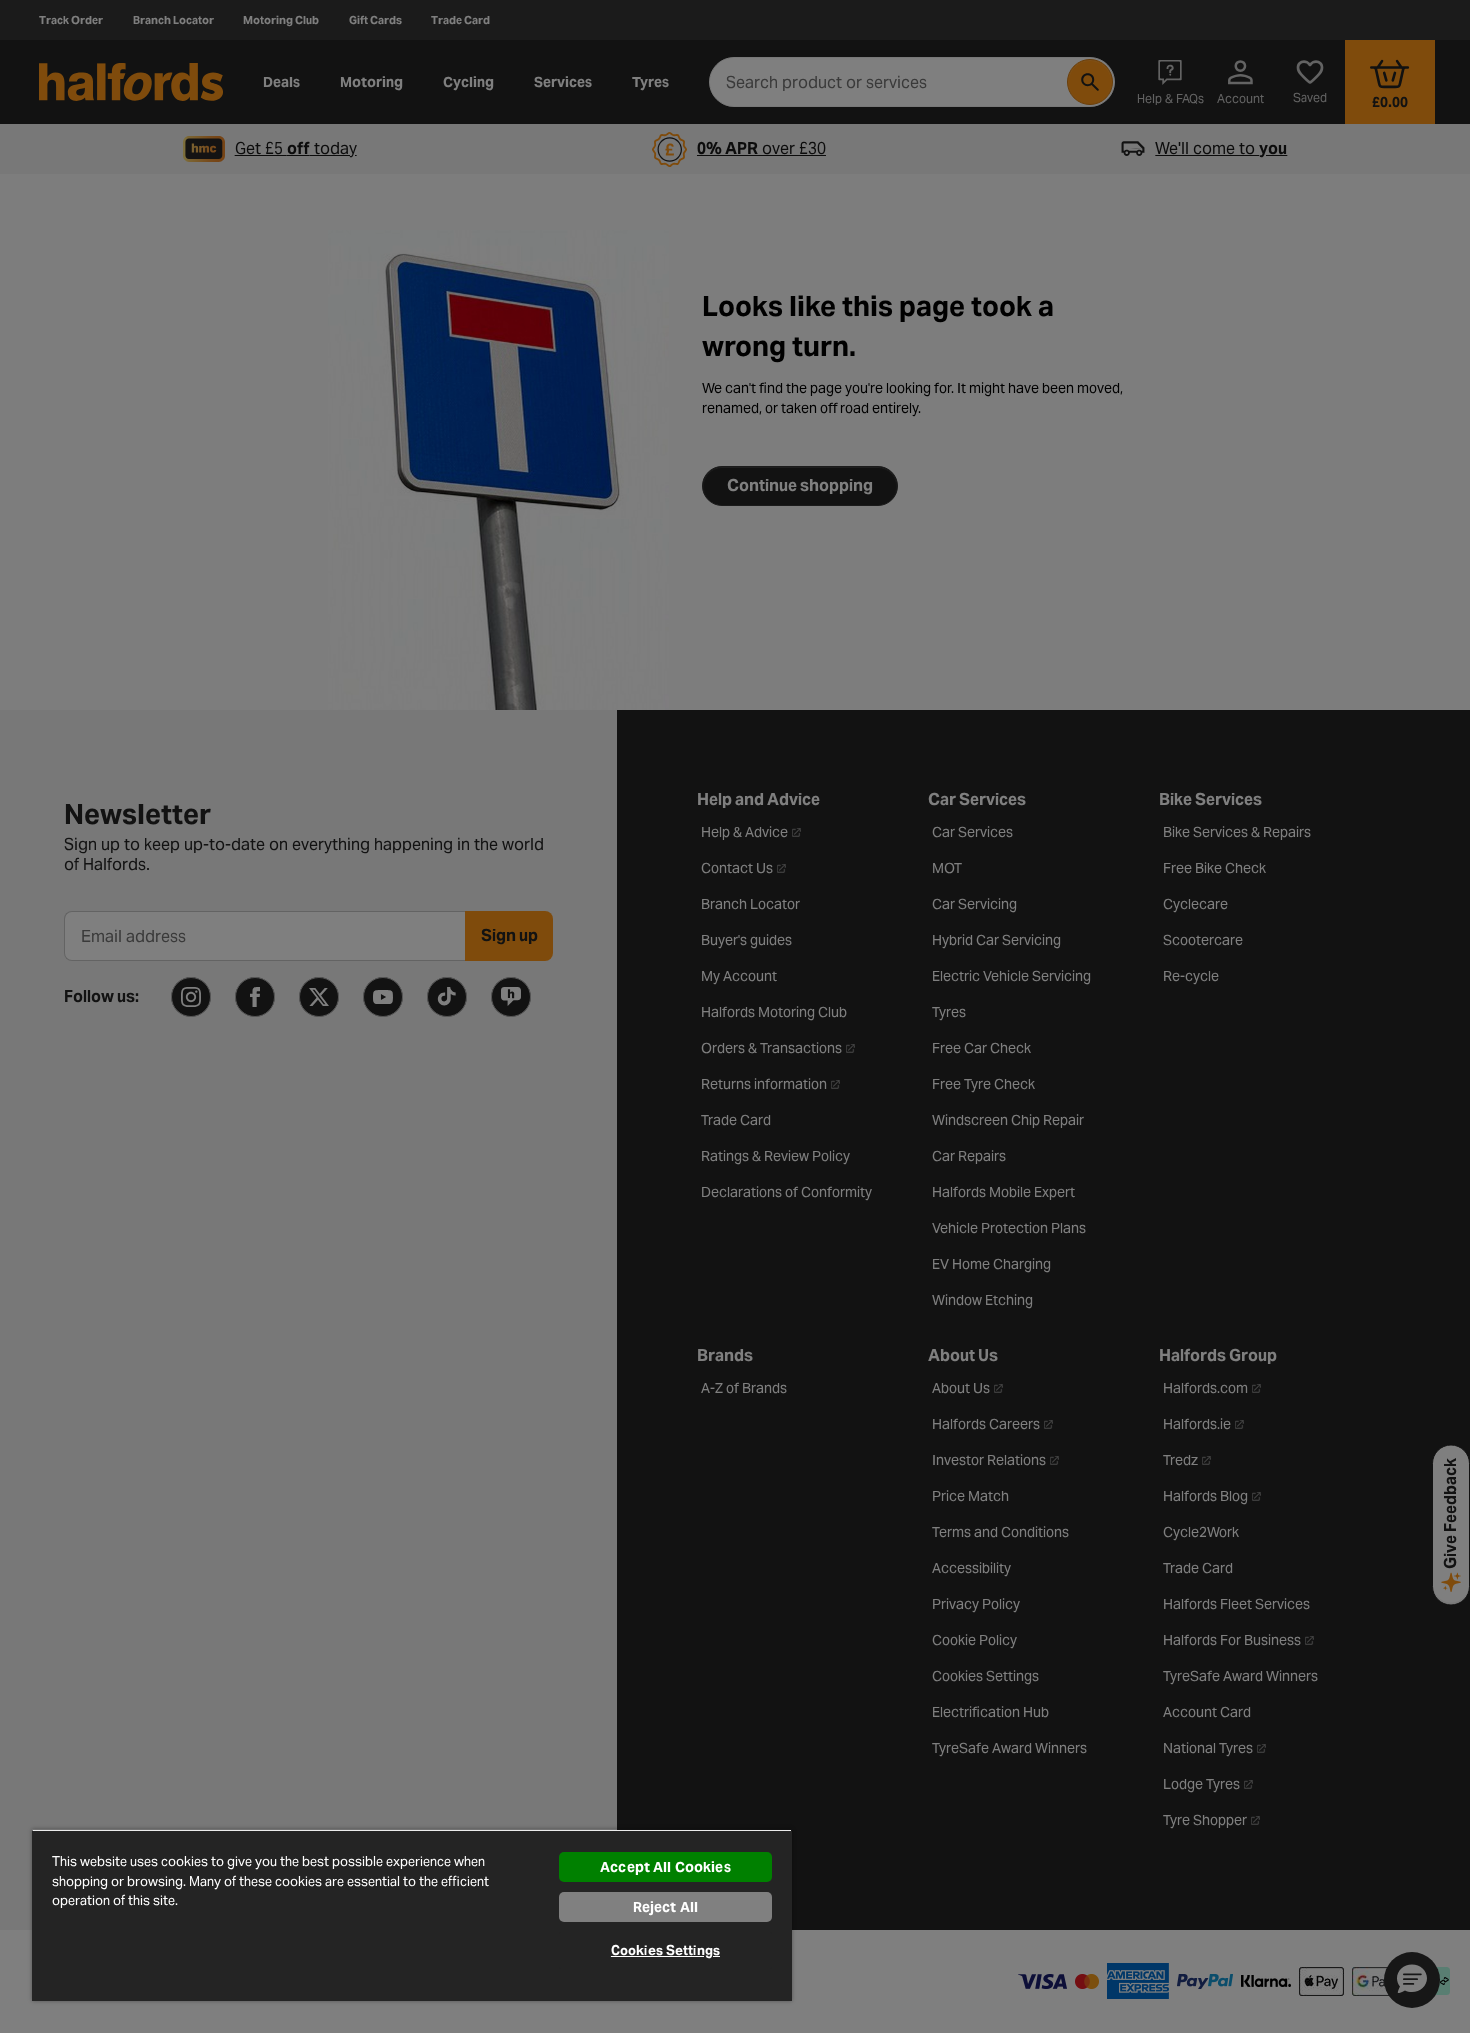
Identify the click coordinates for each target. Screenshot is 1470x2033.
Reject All (665, 1907)
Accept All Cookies (665, 1867)
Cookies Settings (665, 1950)
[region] (412, 1915)
